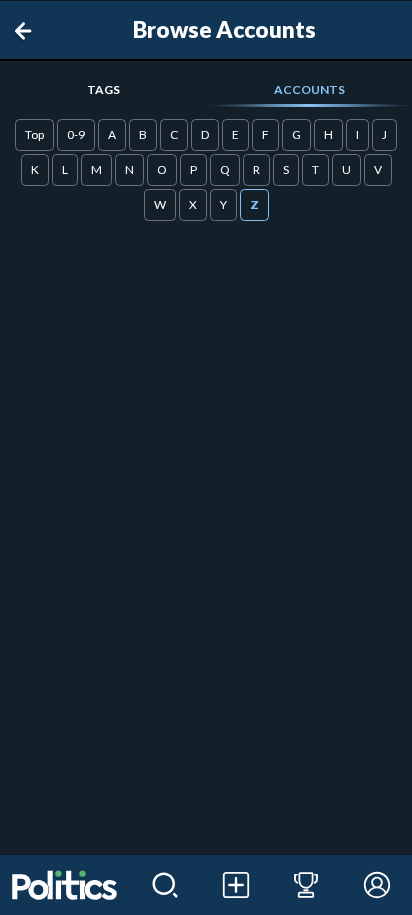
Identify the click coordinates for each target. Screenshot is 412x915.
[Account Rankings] (306, 885)
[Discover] (165, 885)
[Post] (235, 885)
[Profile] (376, 885)
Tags (103, 89)
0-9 (76, 134)
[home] (65, 885)
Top (34, 134)
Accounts (309, 89)
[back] (27, 31)
